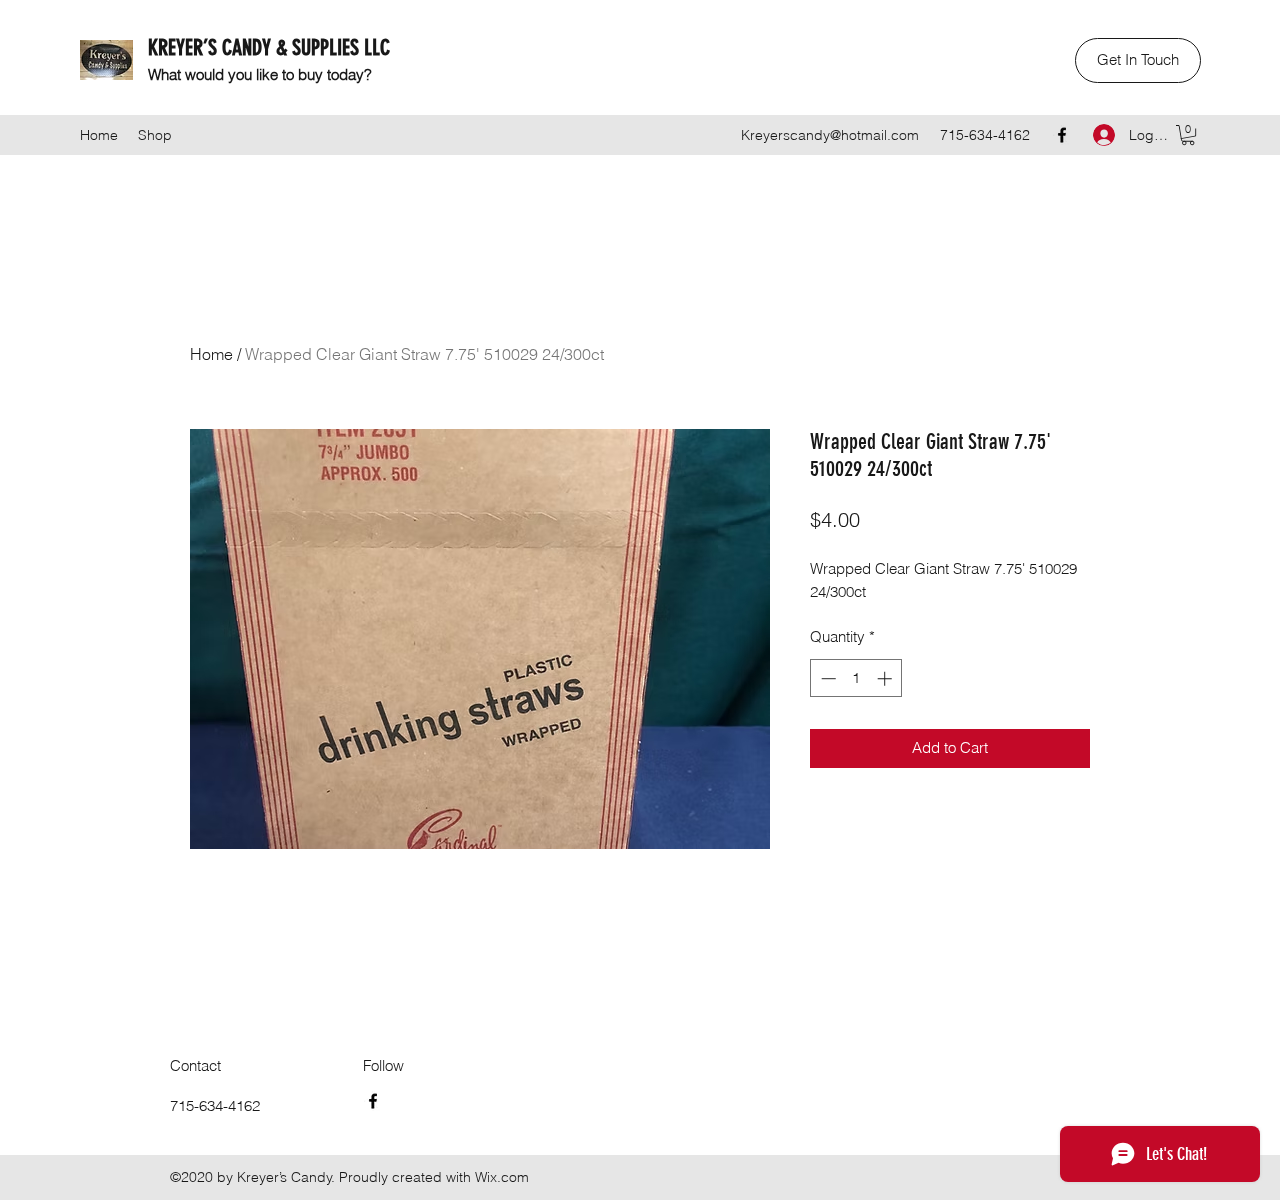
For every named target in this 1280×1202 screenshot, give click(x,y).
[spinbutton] (856, 678)
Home (211, 354)
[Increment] (886, 678)
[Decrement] (826, 678)
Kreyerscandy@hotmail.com (830, 135)
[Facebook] (1062, 135)
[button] (1138, 60)
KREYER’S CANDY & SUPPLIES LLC (269, 47)
